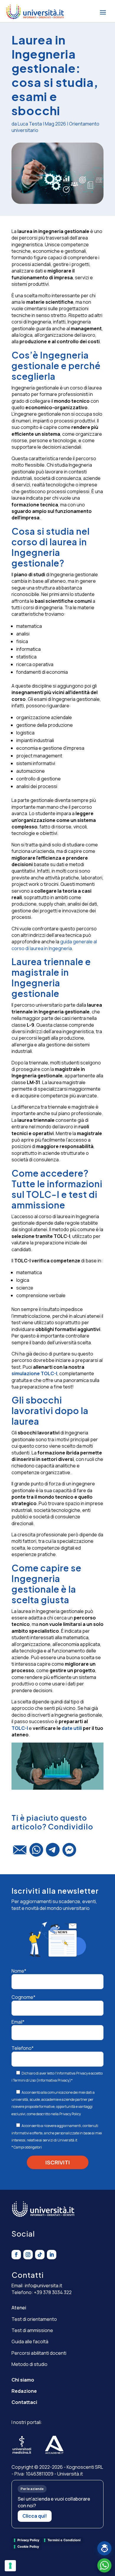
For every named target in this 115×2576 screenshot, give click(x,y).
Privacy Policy (70, 2114)
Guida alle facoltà (30, 2341)
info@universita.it (43, 2286)
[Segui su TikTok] (40, 2255)
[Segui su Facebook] (16, 2255)
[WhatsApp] (36, 1852)
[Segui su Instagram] (28, 2255)
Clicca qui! (35, 2516)
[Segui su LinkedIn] (52, 2255)
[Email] (20, 1852)
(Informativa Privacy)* (54, 2080)
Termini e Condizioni (64, 2540)
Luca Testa (30, 124)
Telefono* (23, 2048)
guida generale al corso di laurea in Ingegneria (54, 945)
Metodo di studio (29, 2364)
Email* (18, 2022)
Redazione (24, 2391)
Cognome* (23, 1997)
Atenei (19, 2308)
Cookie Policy (28, 2547)
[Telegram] (53, 1852)
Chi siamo (23, 2380)
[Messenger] (69, 1852)
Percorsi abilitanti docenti (39, 2353)
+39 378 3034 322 (53, 2292)
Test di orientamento (34, 2319)
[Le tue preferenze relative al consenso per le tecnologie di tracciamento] (10, 2566)
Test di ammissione (32, 2330)
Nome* (19, 1971)
